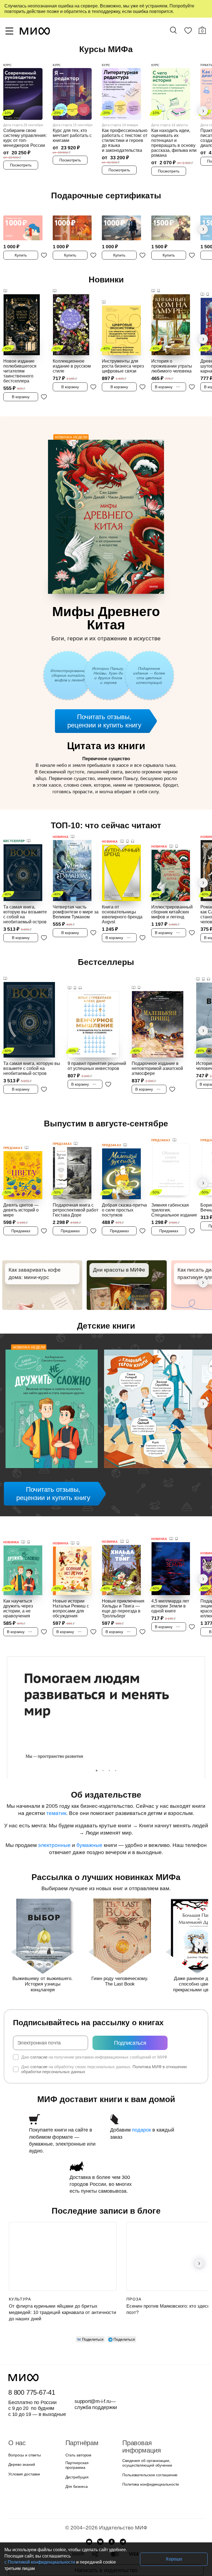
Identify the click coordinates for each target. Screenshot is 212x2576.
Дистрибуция (77, 2454)
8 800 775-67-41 (31, 2373)
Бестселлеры (106, 949)
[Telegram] (123, 2519)
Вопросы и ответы (24, 2435)
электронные (59, 1832)
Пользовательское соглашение (148, 2448)
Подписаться (130, 2030)
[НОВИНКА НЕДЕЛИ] (52, 1397)
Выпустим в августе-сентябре (106, 1110)
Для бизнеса (76, 2464)
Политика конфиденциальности (149, 2457)
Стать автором (77, 2435)
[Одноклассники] (112, 2519)
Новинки (106, 280)
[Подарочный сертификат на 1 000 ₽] (26, 225)
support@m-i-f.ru (93, 2381)
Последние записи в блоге (106, 2191)
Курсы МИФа (106, 49)
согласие (38, 2044)
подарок (140, 2117)
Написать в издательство (106, 2547)
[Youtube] (89, 2519)
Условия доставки (23, 2454)
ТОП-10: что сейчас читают (106, 812)
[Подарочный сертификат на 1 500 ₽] (174, 225)
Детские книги (106, 1313)
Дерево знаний (21, 2445)
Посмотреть (21, 161)
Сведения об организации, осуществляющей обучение (146, 2436)
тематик (57, 1800)
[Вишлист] (188, 32)
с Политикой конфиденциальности (102, 2562)
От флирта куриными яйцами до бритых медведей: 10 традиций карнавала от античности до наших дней (62, 2293)
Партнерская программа (86, 2445)
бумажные (91, 1832)
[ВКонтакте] (100, 2519)
